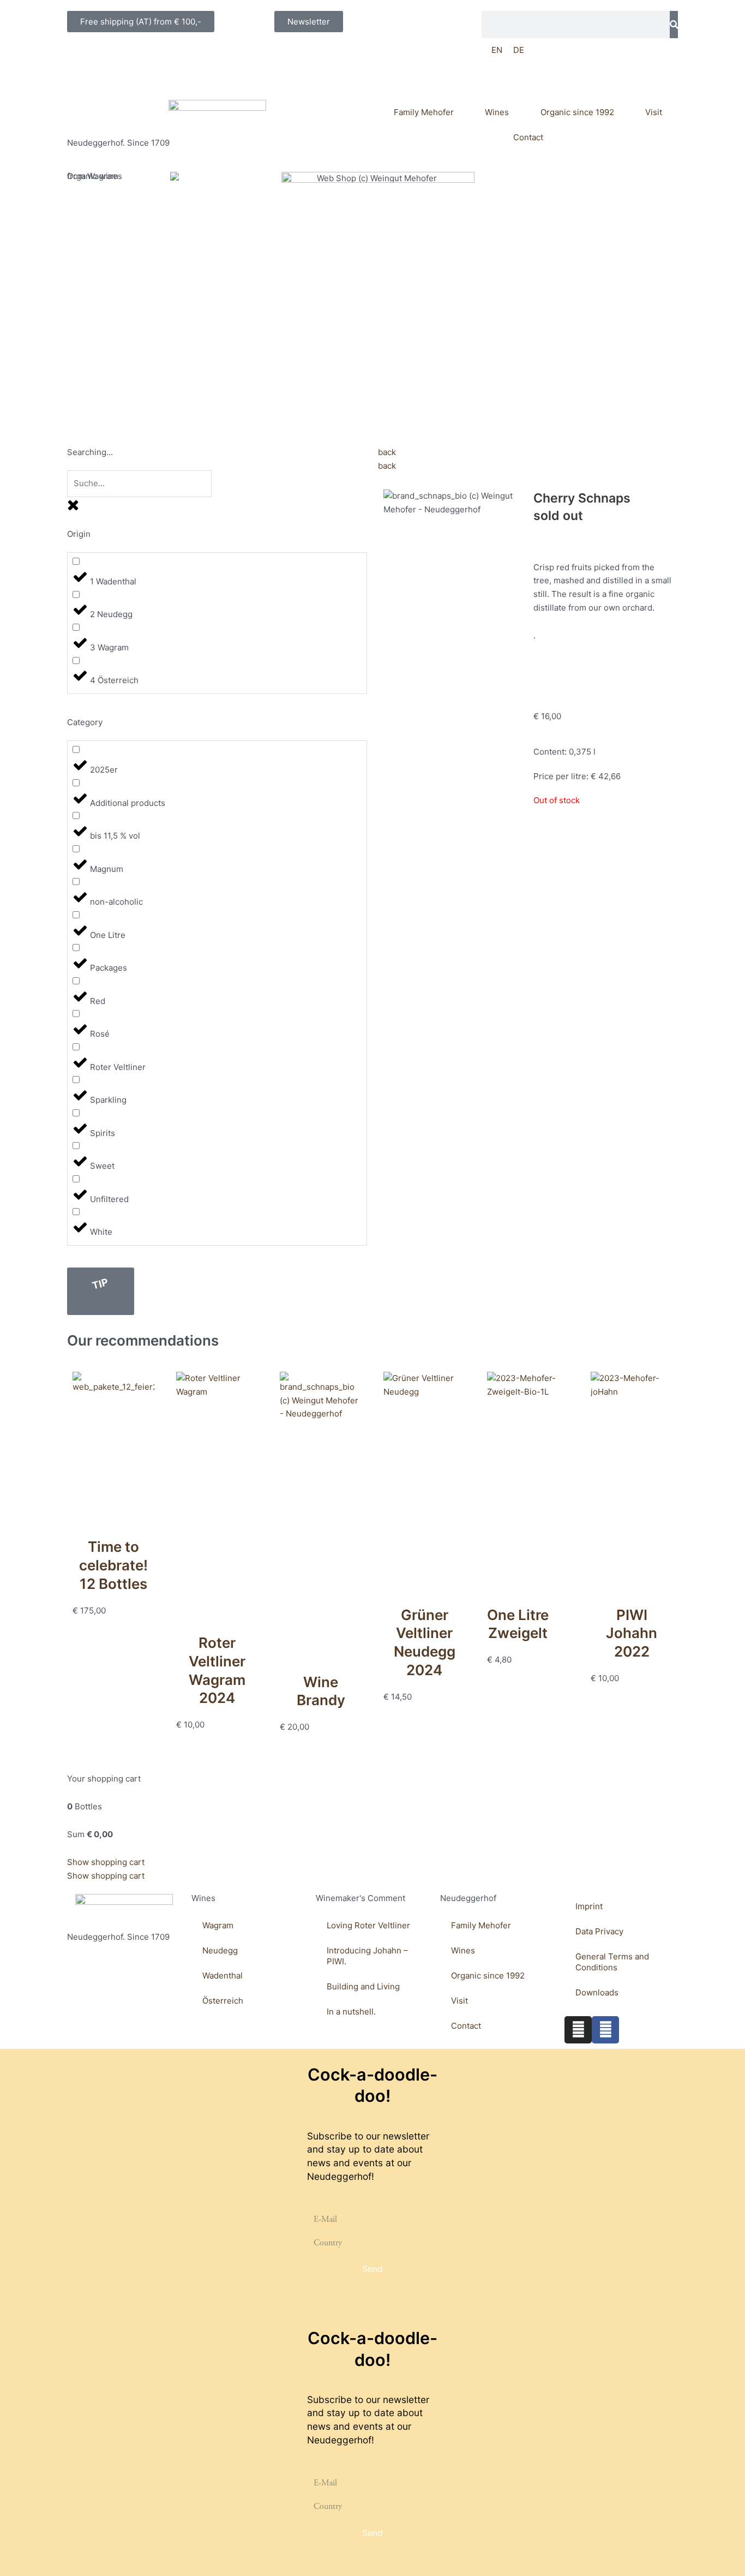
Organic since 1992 (577, 112)
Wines (497, 112)
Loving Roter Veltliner (368, 1925)
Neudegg (220, 1950)
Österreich (223, 2001)
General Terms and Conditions (612, 1962)
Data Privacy (599, 1931)
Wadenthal (223, 1976)
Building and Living (363, 1986)
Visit (654, 112)
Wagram (218, 1925)
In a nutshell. (351, 2012)
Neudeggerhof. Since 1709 (118, 143)
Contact (528, 137)
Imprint (589, 1906)
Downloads (597, 1992)
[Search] (674, 25)
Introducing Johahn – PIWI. (367, 1956)
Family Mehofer (424, 112)
